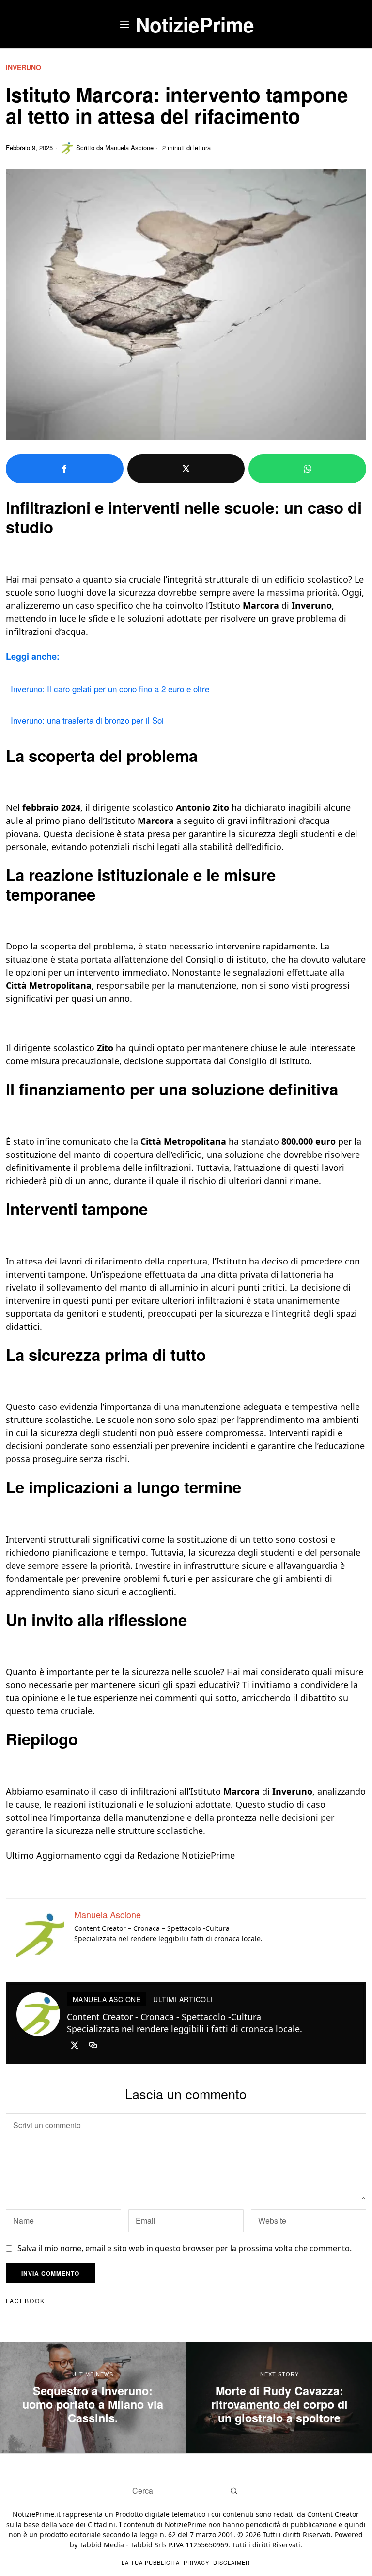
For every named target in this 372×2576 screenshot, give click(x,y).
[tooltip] (65, 469)
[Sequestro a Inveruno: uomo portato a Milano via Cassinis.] (93, 2398)
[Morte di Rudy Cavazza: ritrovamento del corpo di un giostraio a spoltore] (279, 2398)
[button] (234, 2491)
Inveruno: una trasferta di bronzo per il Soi (87, 720)
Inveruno (23, 68)
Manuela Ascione (129, 148)
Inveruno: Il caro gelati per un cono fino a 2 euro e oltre (110, 688)
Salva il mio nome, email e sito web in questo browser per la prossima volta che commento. (185, 2248)
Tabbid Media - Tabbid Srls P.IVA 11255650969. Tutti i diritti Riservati (190, 2545)
